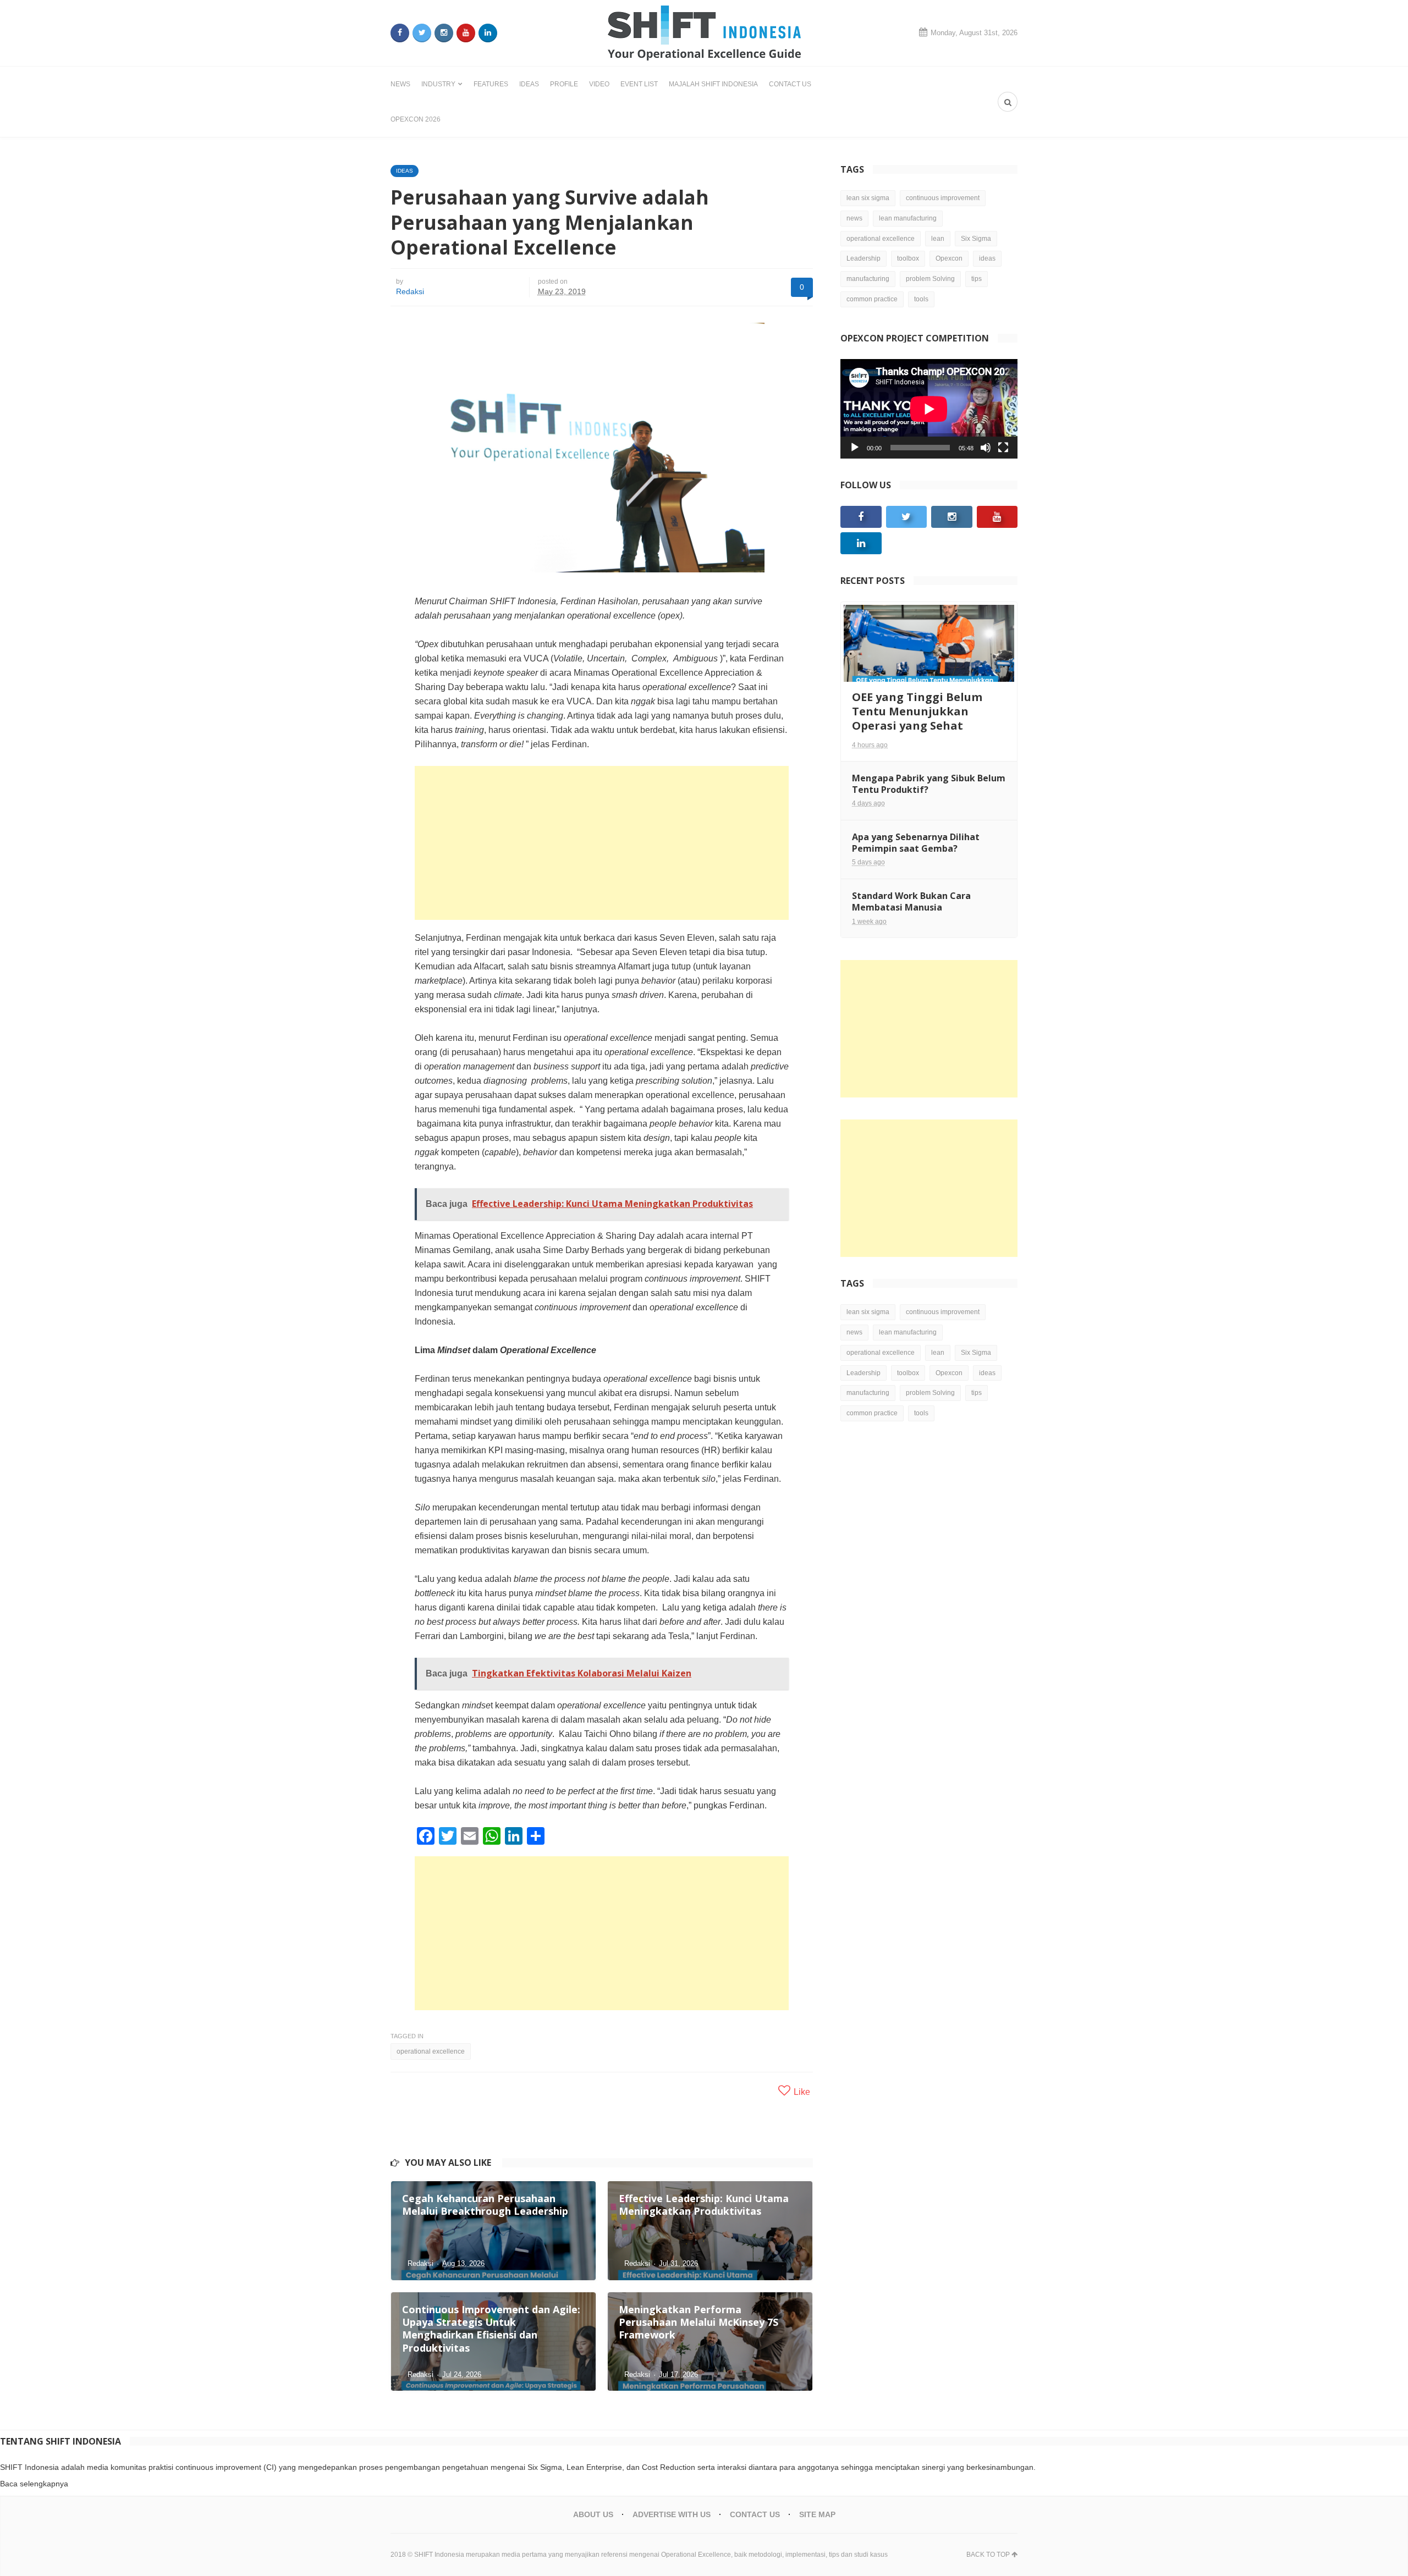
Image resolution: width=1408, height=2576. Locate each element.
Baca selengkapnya (34, 2484)
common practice (872, 299)
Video (599, 84)
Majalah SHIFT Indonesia (713, 84)
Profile (564, 84)
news (854, 218)
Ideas (529, 84)
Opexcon (949, 258)
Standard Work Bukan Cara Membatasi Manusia (911, 901)
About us (593, 2514)
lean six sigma (868, 198)
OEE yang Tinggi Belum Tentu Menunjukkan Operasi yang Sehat (917, 711)
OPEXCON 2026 (416, 119)
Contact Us (790, 84)
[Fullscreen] (1003, 448)
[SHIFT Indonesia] (704, 33)
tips (977, 279)
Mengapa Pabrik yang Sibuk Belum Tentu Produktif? (929, 784)
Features (491, 84)
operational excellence (431, 2051)
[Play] (855, 448)
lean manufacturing (908, 218)
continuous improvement (943, 198)
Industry (438, 84)
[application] (929, 409)
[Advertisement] (602, 843)
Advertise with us (672, 2514)
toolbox (908, 258)
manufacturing (868, 279)
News (400, 84)
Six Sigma (976, 239)
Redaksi (410, 291)
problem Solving (930, 279)
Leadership (864, 258)
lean (938, 239)
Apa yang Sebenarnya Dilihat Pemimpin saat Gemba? (916, 843)
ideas (987, 258)
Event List (639, 84)
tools (921, 299)
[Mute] (986, 448)
